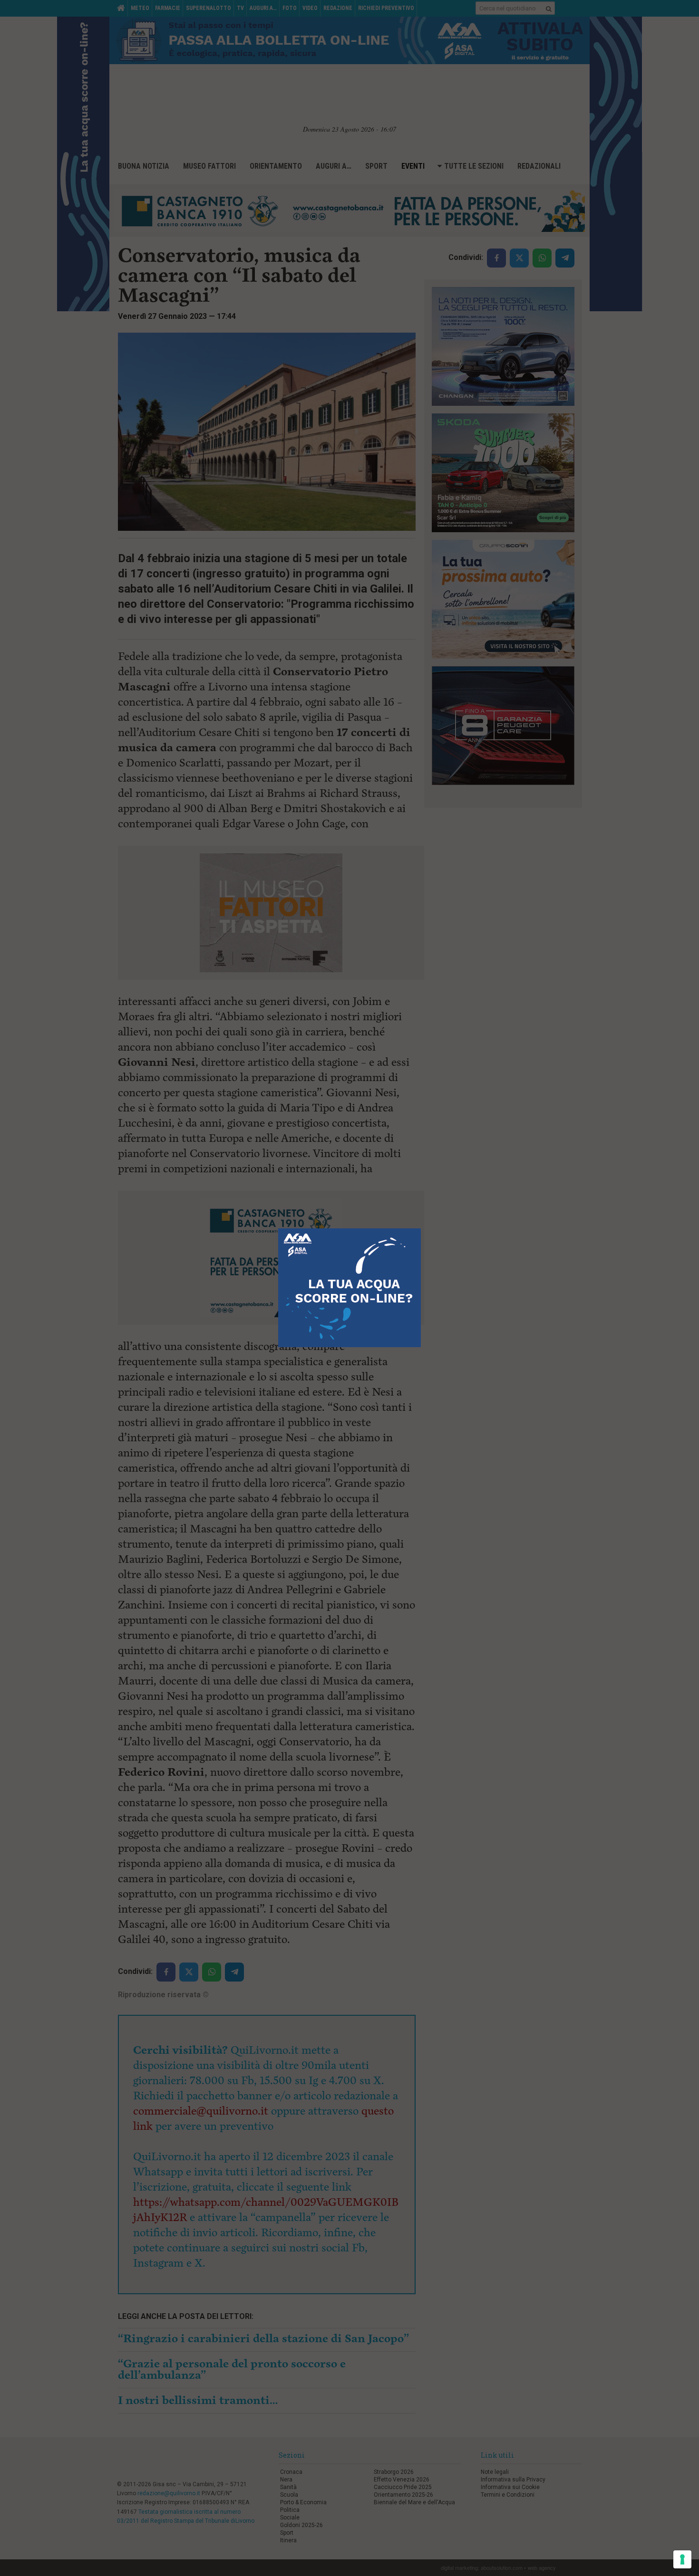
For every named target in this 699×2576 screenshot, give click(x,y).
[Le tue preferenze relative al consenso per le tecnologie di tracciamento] (682, 2559)
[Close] (421, 1229)
